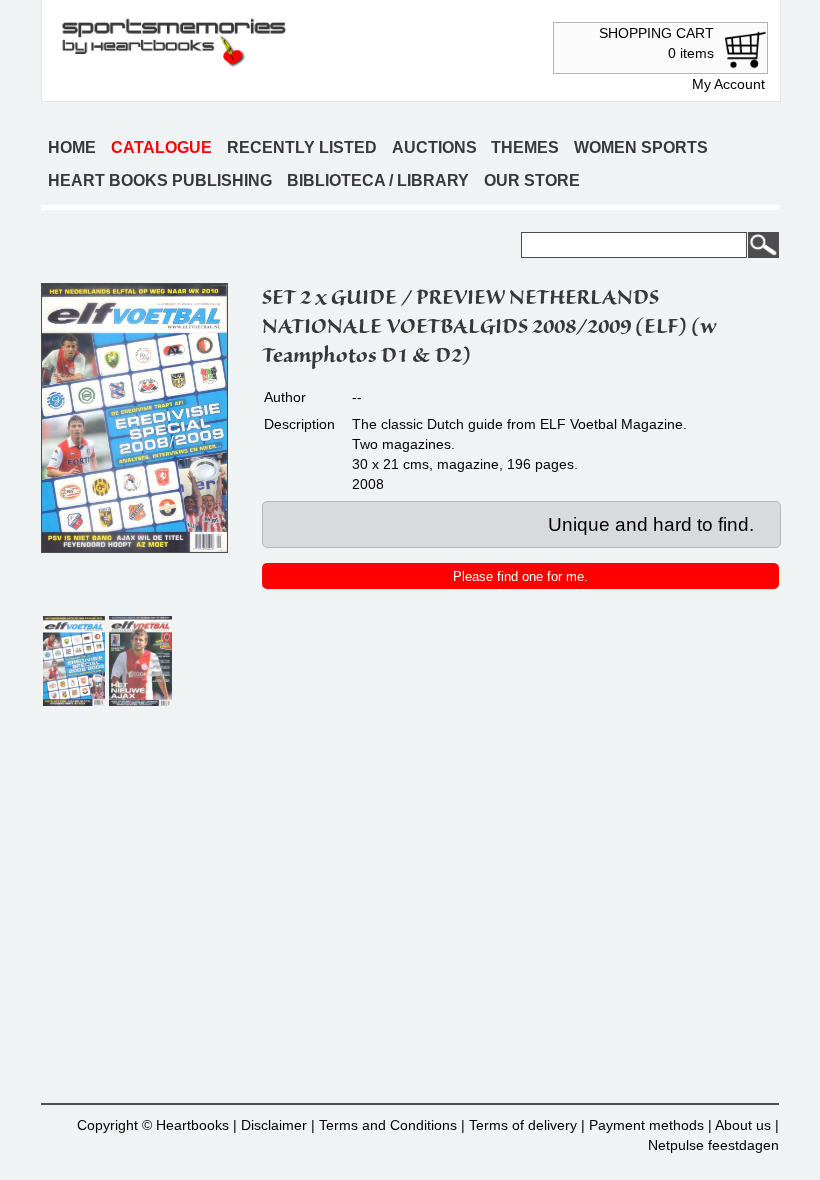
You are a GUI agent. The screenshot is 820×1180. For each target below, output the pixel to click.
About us (743, 1125)
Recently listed (302, 147)
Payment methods (646, 1125)
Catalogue (161, 147)
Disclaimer (274, 1125)
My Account (728, 84)
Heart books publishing (160, 180)
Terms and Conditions (388, 1125)
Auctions (434, 147)
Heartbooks (192, 1125)
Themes (525, 147)
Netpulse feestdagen (713, 1145)
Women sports (641, 147)
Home (72, 147)
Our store (532, 180)
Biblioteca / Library (378, 180)
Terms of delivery (523, 1125)
